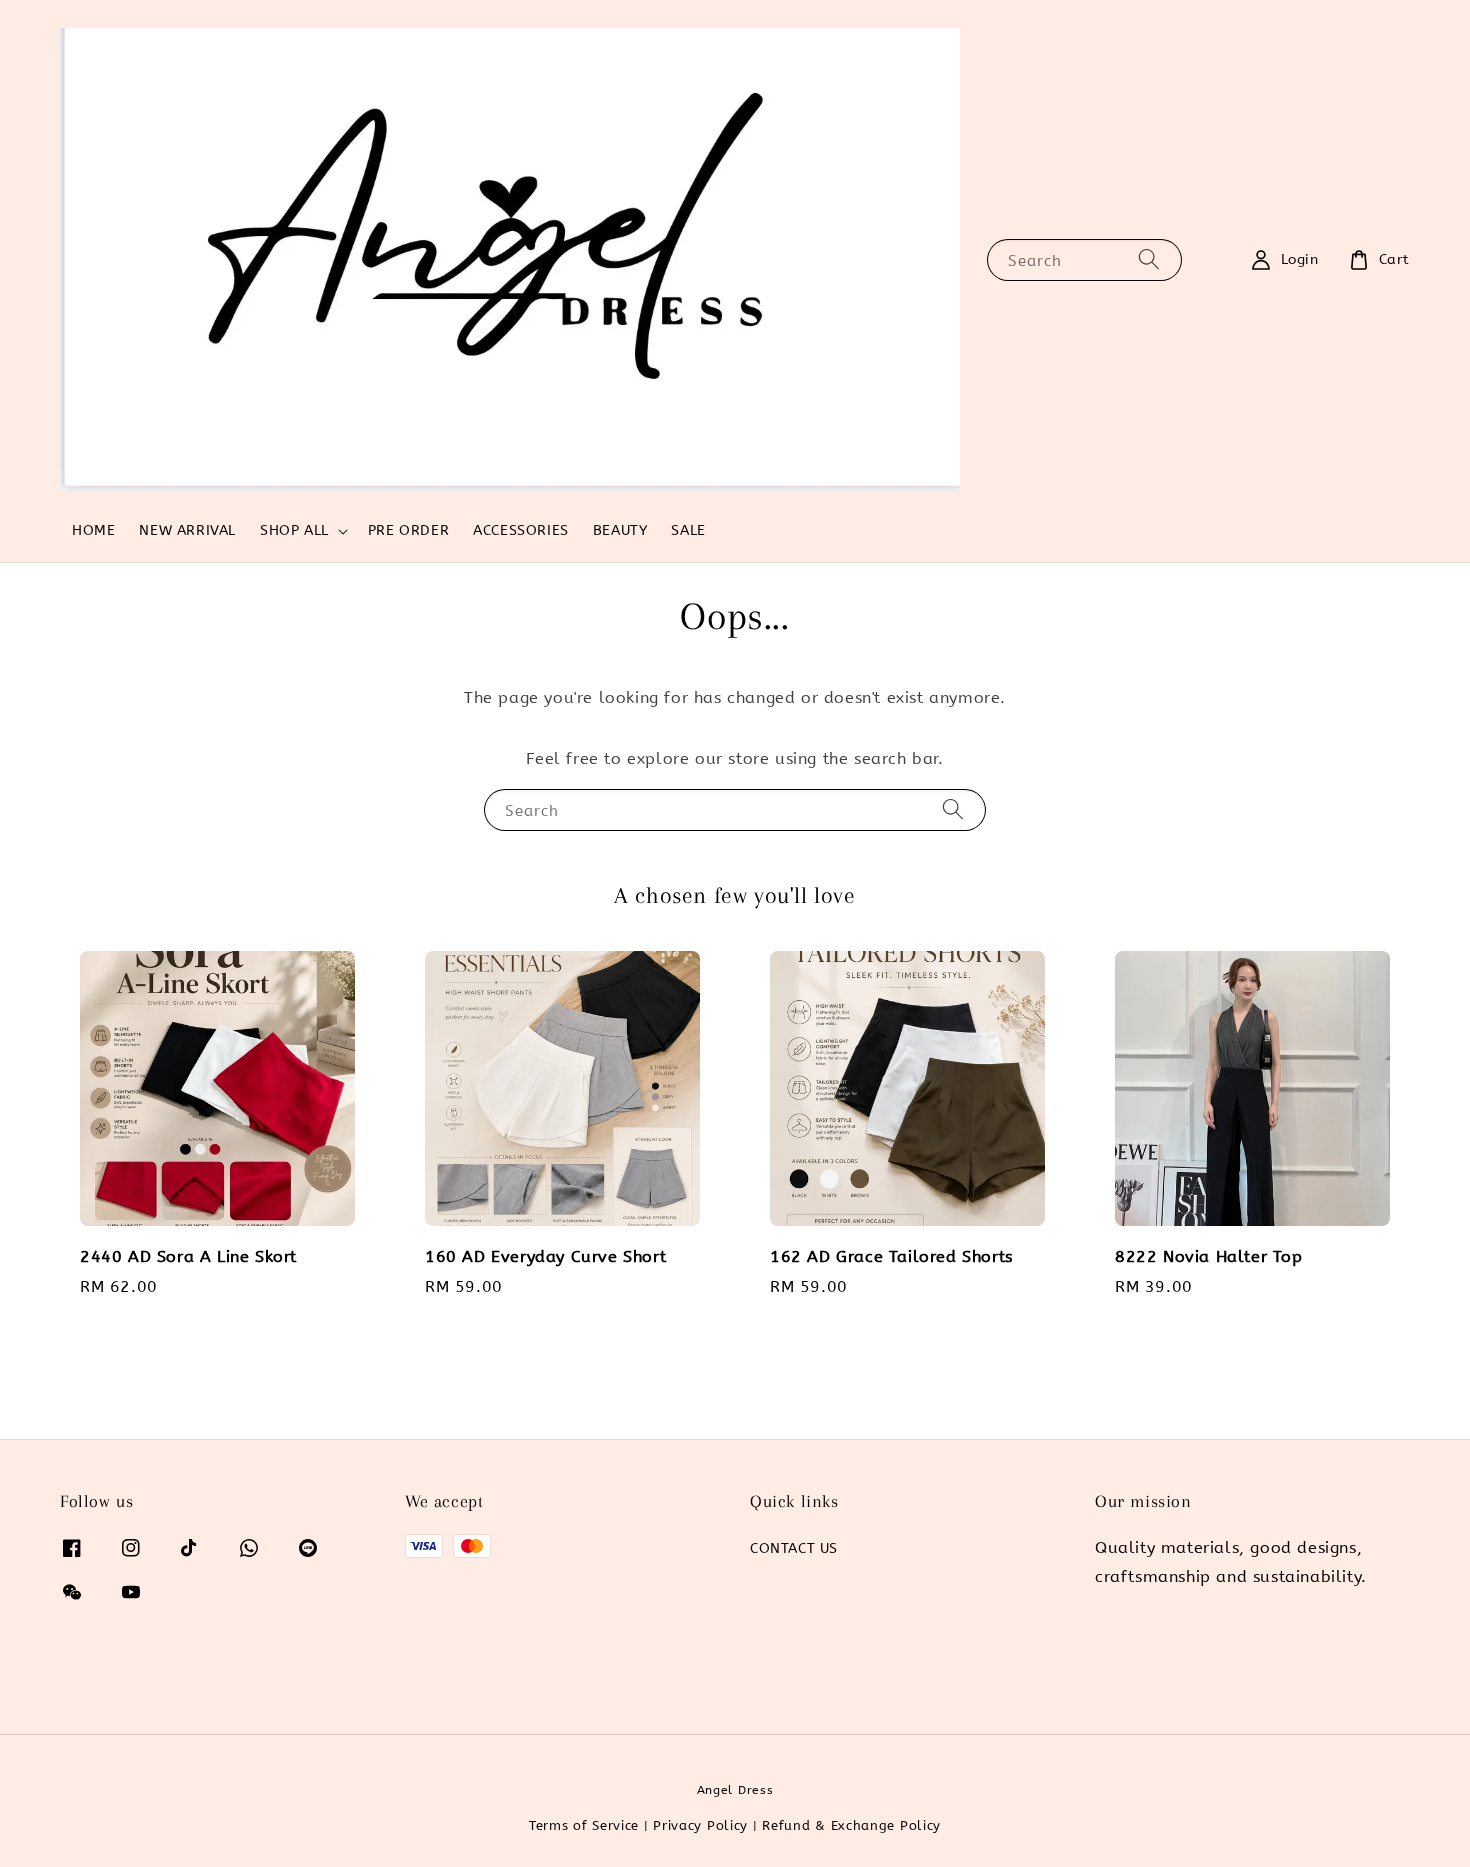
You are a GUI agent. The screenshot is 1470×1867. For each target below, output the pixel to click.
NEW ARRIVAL (187, 530)
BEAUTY (620, 530)
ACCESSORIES (521, 530)
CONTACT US (794, 1548)
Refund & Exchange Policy (851, 1825)
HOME (93, 530)
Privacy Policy (700, 1825)
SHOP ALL (294, 530)
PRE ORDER (408, 530)
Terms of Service (584, 1825)
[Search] (1149, 259)
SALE (688, 530)
